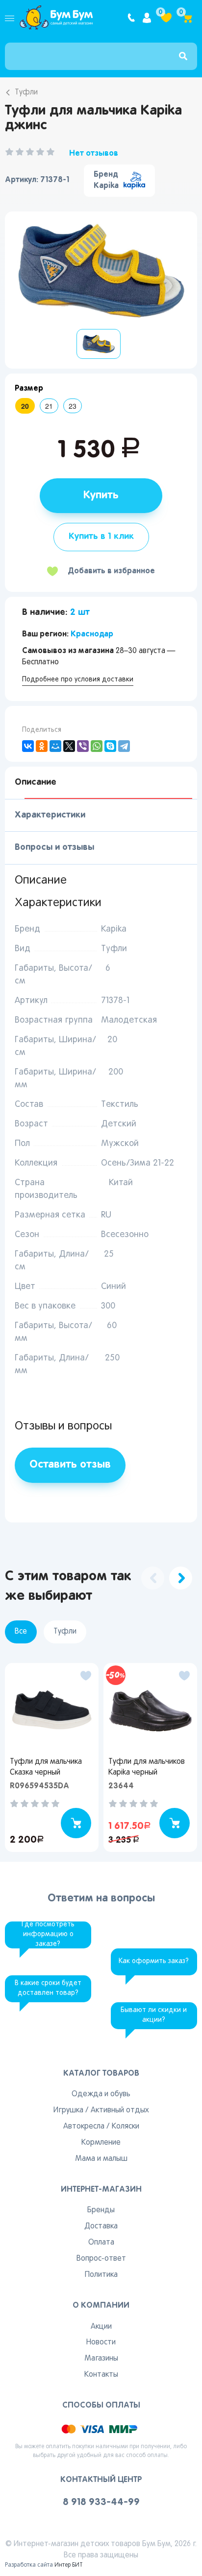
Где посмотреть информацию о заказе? (48, 1934)
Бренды (101, 2210)
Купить (101, 495)
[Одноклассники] (42, 746)
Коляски (126, 2127)
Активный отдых (120, 2110)
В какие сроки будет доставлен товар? (48, 1988)
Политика (101, 2275)
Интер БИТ (69, 2565)
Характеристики (50, 815)
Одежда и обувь (101, 2094)
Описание (36, 782)
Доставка (101, 2226)
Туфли (26, 93)
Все (21, 1632)
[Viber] (83, 746)
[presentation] (153, 1578)
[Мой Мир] (55, 746)
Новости (101, 2342)
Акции (101, 2327)
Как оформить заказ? (154, 1961)
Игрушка (68, 2110)
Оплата (101, 2243)
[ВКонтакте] (28, 746)
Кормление (101, 2143)
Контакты (101, 2375)
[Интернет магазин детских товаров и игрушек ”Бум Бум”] (56, 18)
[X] (69, 746)
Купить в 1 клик (101, 537)
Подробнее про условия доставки (78, 680)
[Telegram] (124, 746)
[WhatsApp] (97, 746)
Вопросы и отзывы (54, 847)
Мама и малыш (101, 2159)
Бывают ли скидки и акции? (154, 2015)
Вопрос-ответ (101, 2259)
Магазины (101, 2359)
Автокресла (84, 2127)
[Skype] (110, 746)
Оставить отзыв (70, 1465)
